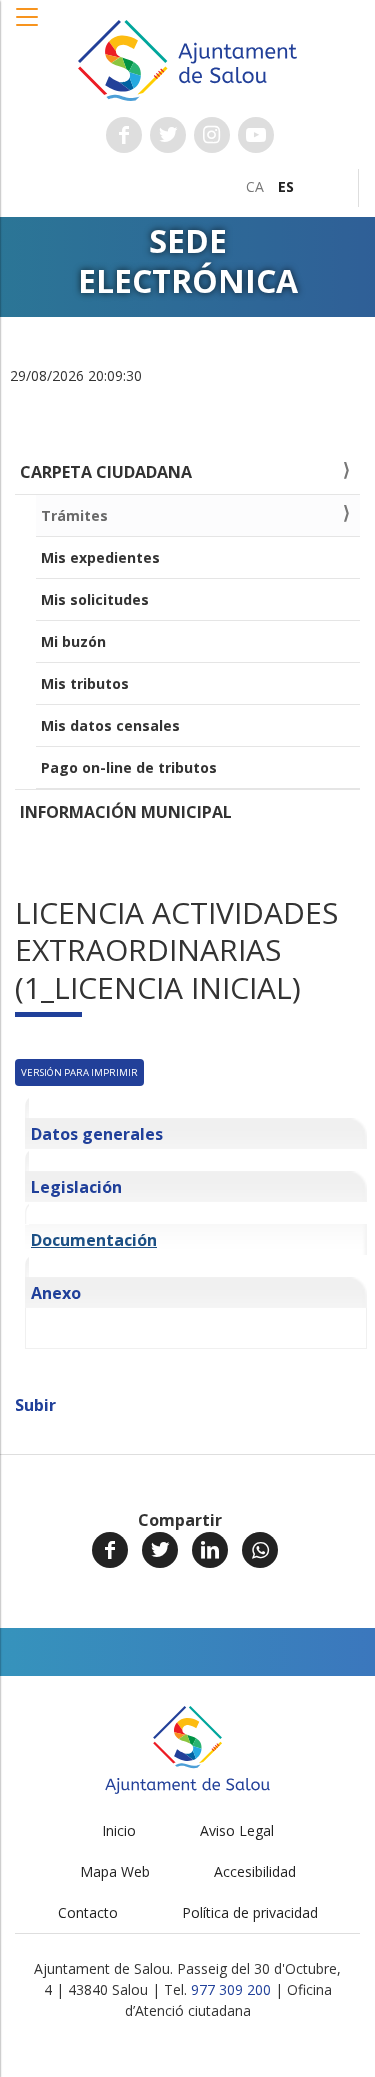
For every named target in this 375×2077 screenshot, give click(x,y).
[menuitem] (255, 186)
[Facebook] (110, 1550)
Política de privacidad (250, 1912)
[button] (28, 27)
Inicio (119, 1830)
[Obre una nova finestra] (124, 135)
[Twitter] (160, 1550)
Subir (35, 1405)
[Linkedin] (210, 1550)
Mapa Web (115, 1871)
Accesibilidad (255, 1871)
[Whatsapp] (260, 1550)
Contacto (88, 1912)
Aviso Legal (237, 1830)
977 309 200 (231, 1989)
